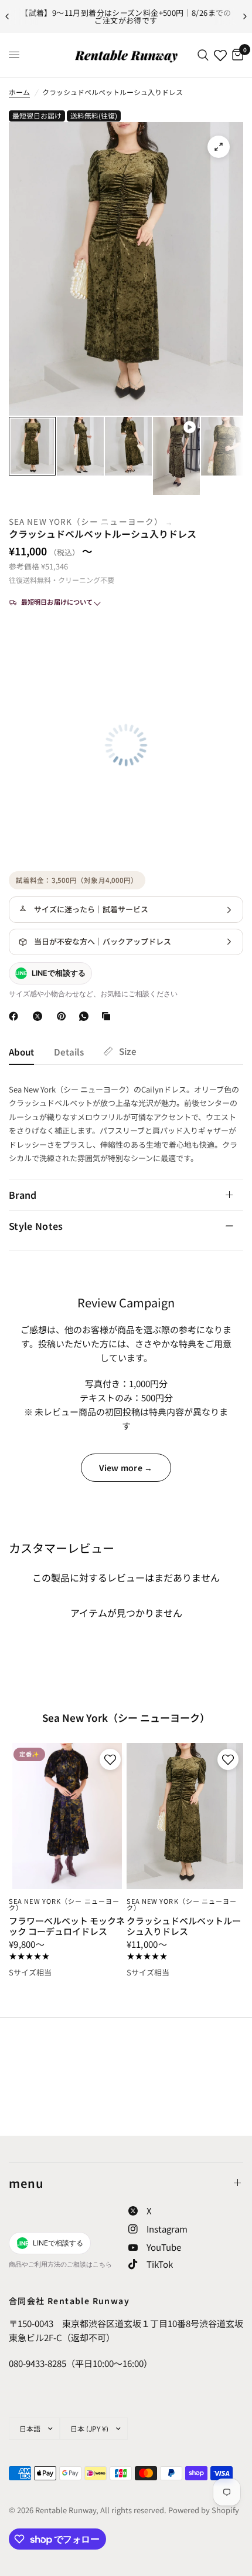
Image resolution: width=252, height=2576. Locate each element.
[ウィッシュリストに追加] (109, 1759)
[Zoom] (219, 147)
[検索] (203, 55)
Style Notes (36, 1226)
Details (69, 1052)
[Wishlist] (220, 55)
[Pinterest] (64, 1016)
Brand (23, 1195)
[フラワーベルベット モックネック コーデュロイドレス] (67, 1816)
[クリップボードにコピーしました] (108, 1016)
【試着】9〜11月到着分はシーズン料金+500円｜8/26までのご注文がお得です (126, 16)
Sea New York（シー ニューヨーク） (86, 521)
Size (128, 1051)
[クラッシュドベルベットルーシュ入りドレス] (185, 1816)
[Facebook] (16, 1016)
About (21, 1052)
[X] (40, 1016)
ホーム (19, 92)
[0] (236, 55)
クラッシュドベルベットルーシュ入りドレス (184, 1926)
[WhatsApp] (86, 1016)
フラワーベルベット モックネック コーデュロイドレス (67, 1926)
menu (26, 2183)
